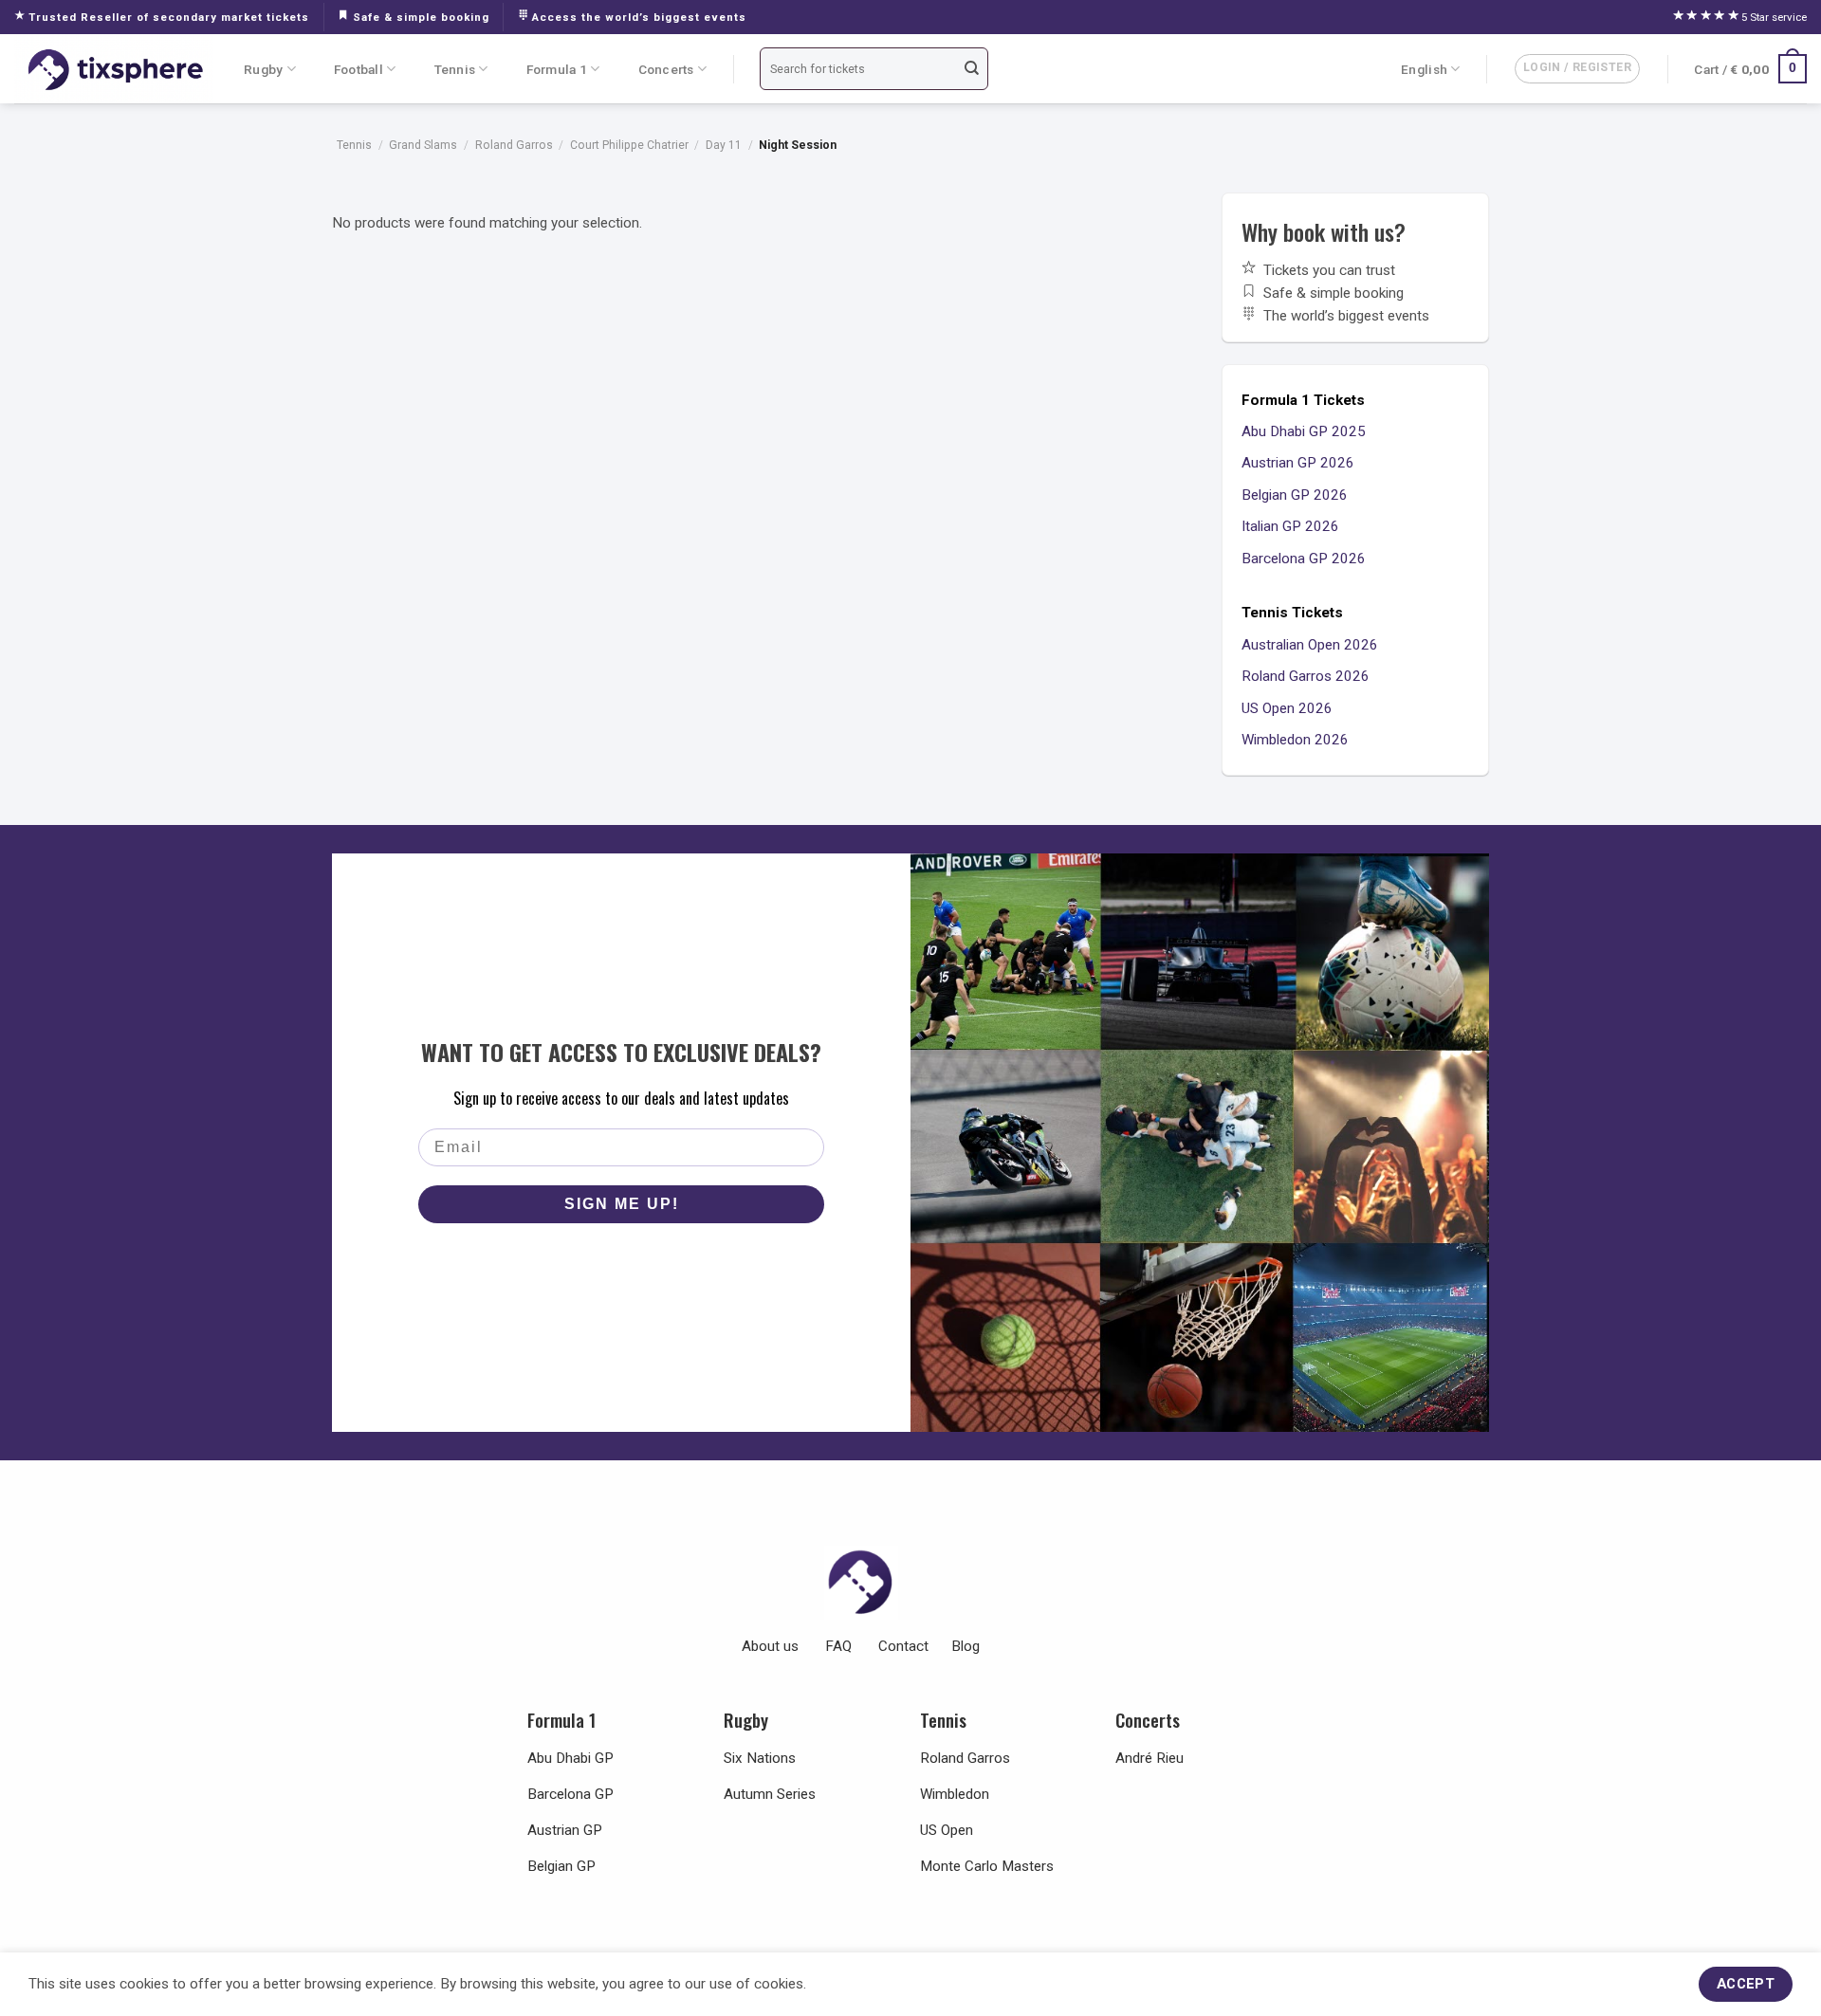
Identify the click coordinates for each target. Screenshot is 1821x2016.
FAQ (838, 1646)
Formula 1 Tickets (1303, 400)
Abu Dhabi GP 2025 (1304, 431)
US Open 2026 (1287, 708)
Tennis (455, 69)
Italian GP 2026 (1290, 526)
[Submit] (972, 68)
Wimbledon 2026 (1295, 740)
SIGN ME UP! (622, 1204)
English (1424, 69)
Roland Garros (514, 145)
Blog (966, 1646)
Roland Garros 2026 (1306, 676)
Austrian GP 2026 (1298, 463)
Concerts (666, 69)
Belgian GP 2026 (1295, 495)
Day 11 (724, 145)
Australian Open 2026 (1310, 645)
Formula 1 (557, 69)
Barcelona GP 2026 (1304, 559)
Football (359, 69)
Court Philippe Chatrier (629, 145)
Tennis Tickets (1292, 613)
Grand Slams (423, 145)
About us (770, 1646)
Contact (903, 1646)
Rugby (263, 69)
